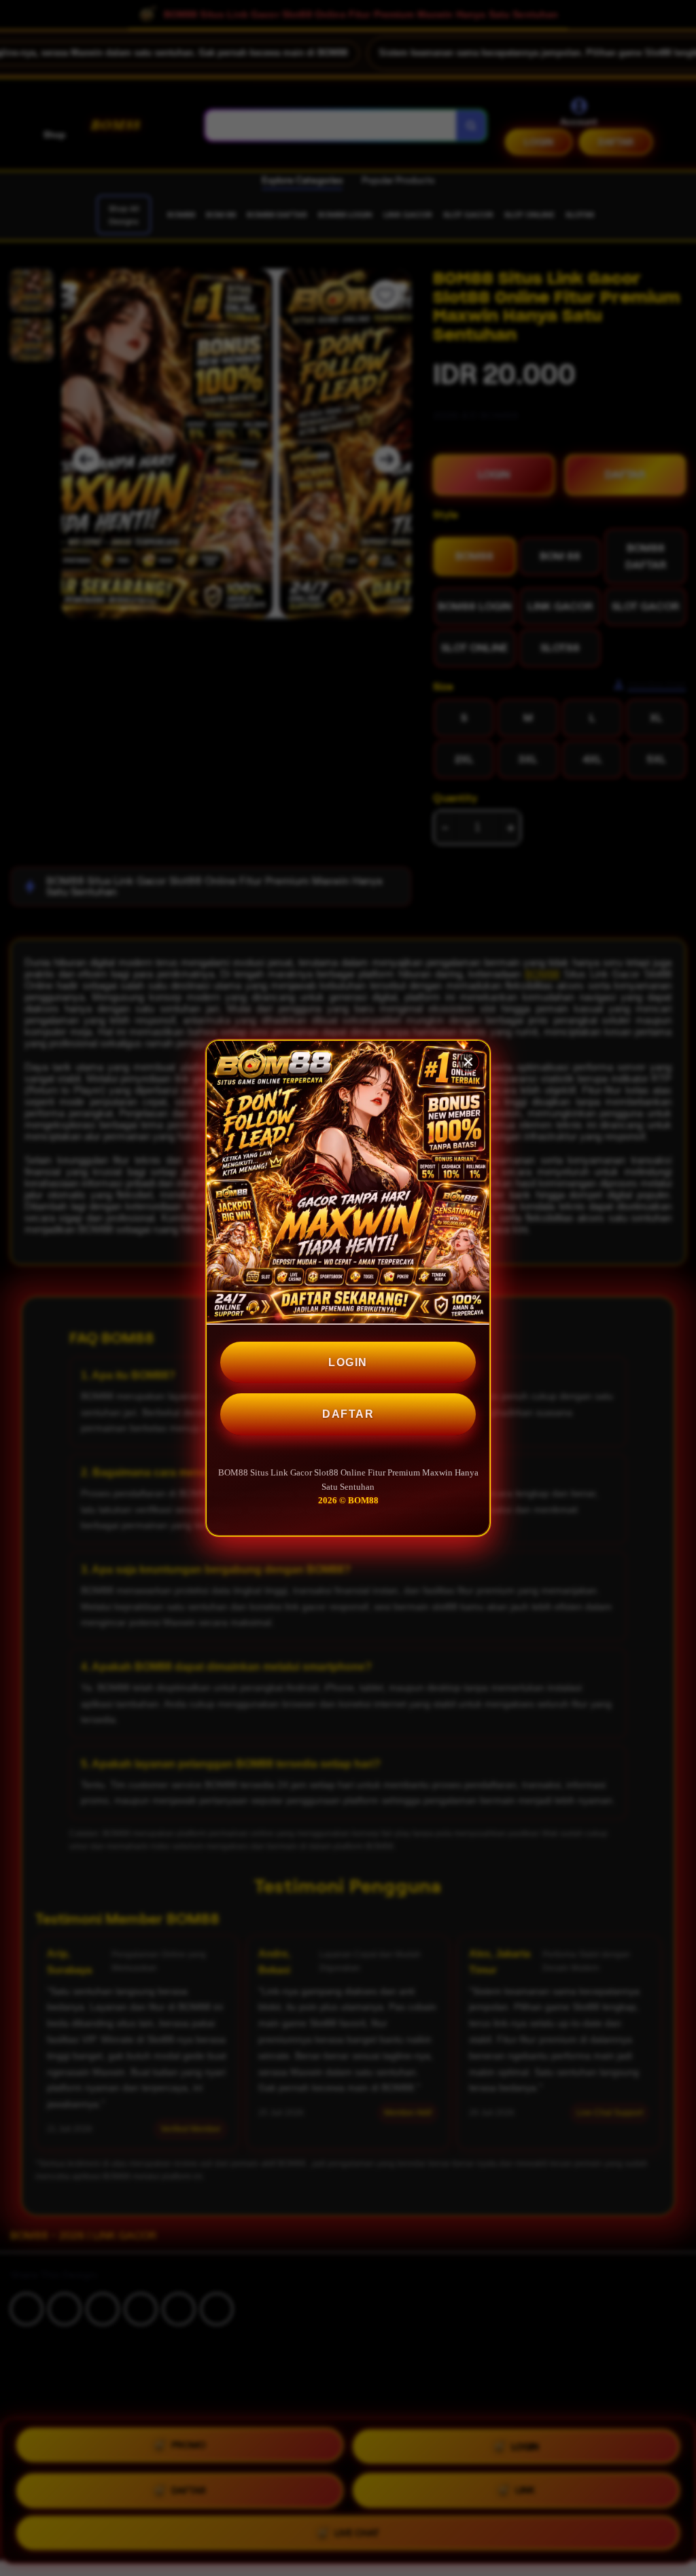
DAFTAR (348, 1414)
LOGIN (348, 1362)
